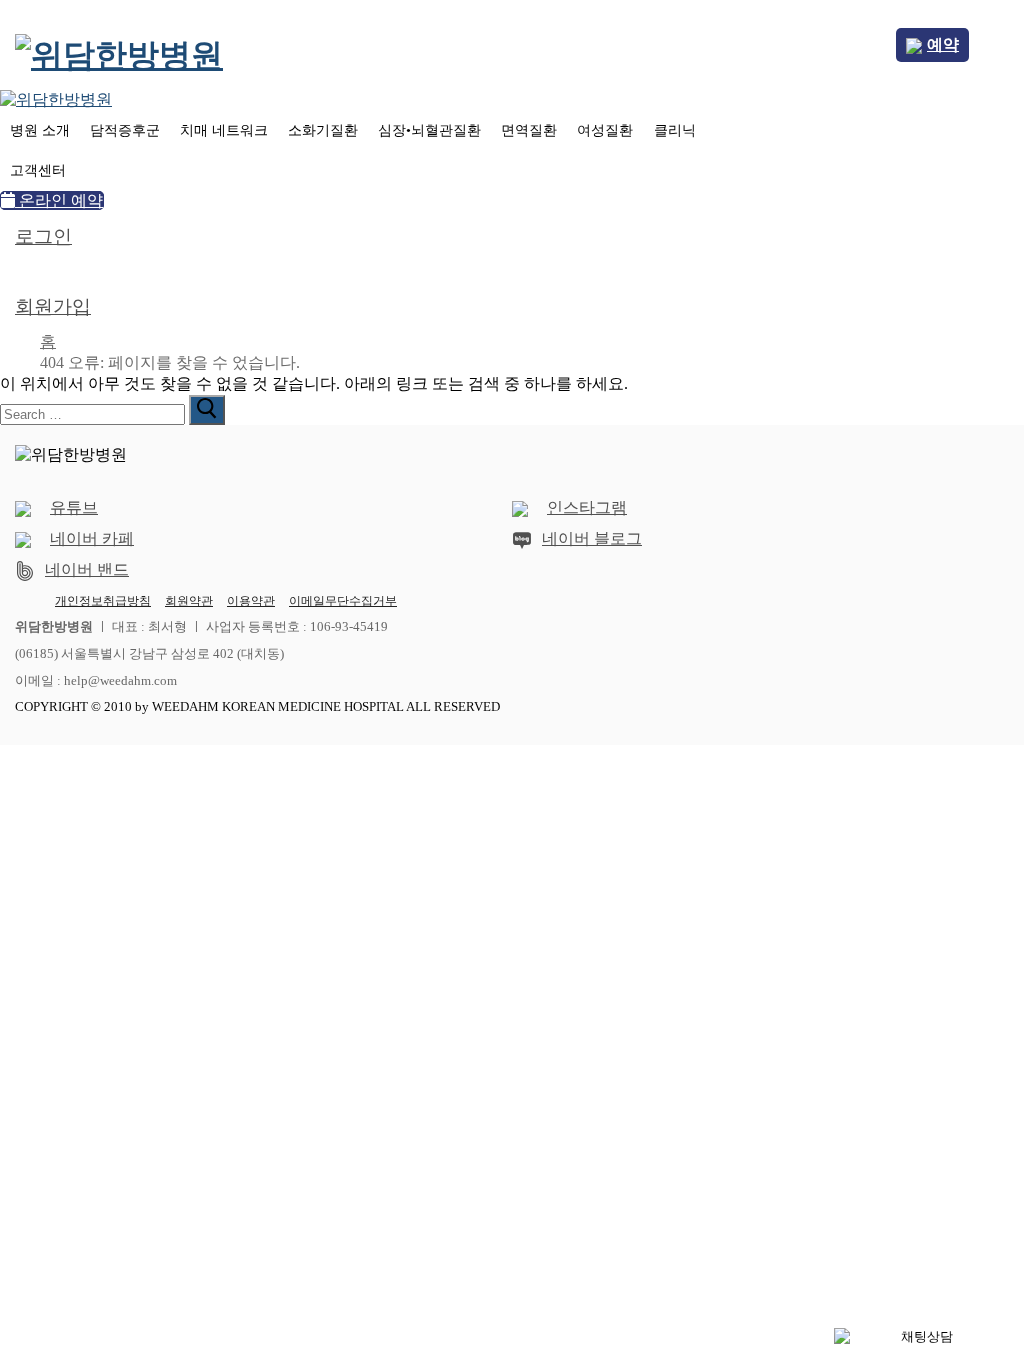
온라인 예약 (59, 200)
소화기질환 (323, 130)
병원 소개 (40, 130)
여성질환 (605, 130)
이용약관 (251, 601)
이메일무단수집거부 (343, 601)
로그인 (43, 236)
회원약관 (189, 601)
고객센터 (38, 170)
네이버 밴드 (87, 569)
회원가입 (53, 306)
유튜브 (74, 507)
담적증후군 (125, 130)
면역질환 (529, 130)
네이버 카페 (92, 538)
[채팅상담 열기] (919, 1337)
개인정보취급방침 (103, 601)
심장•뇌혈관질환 (429, 130)
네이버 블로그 (592, 538)
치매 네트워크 (224, 130)
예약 (943, 44)
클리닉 (675, 130)
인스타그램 (587, 507)
